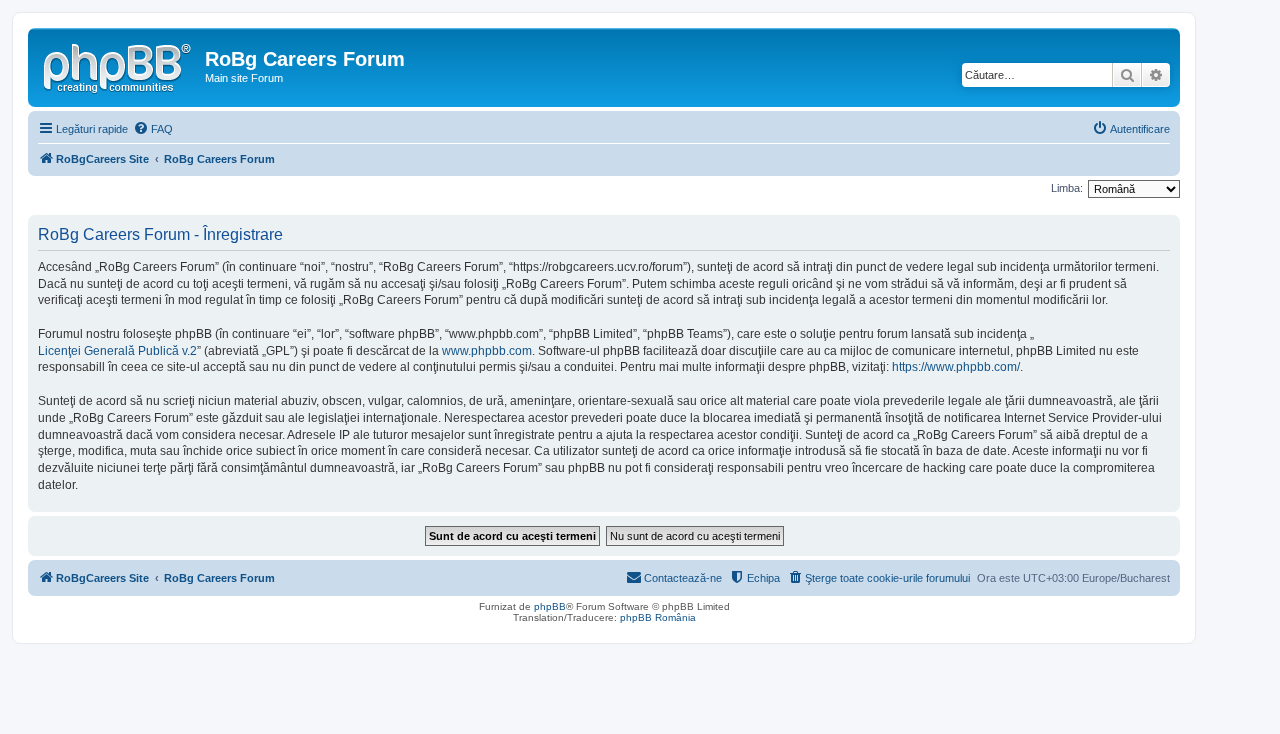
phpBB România (658, 617)
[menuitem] (153, 129)
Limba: (1067, 188)
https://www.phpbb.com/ (956, 367)
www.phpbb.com (487, 351)
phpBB (550, 606)
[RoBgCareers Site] (119, 65)
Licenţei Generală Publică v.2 (117, 351)
